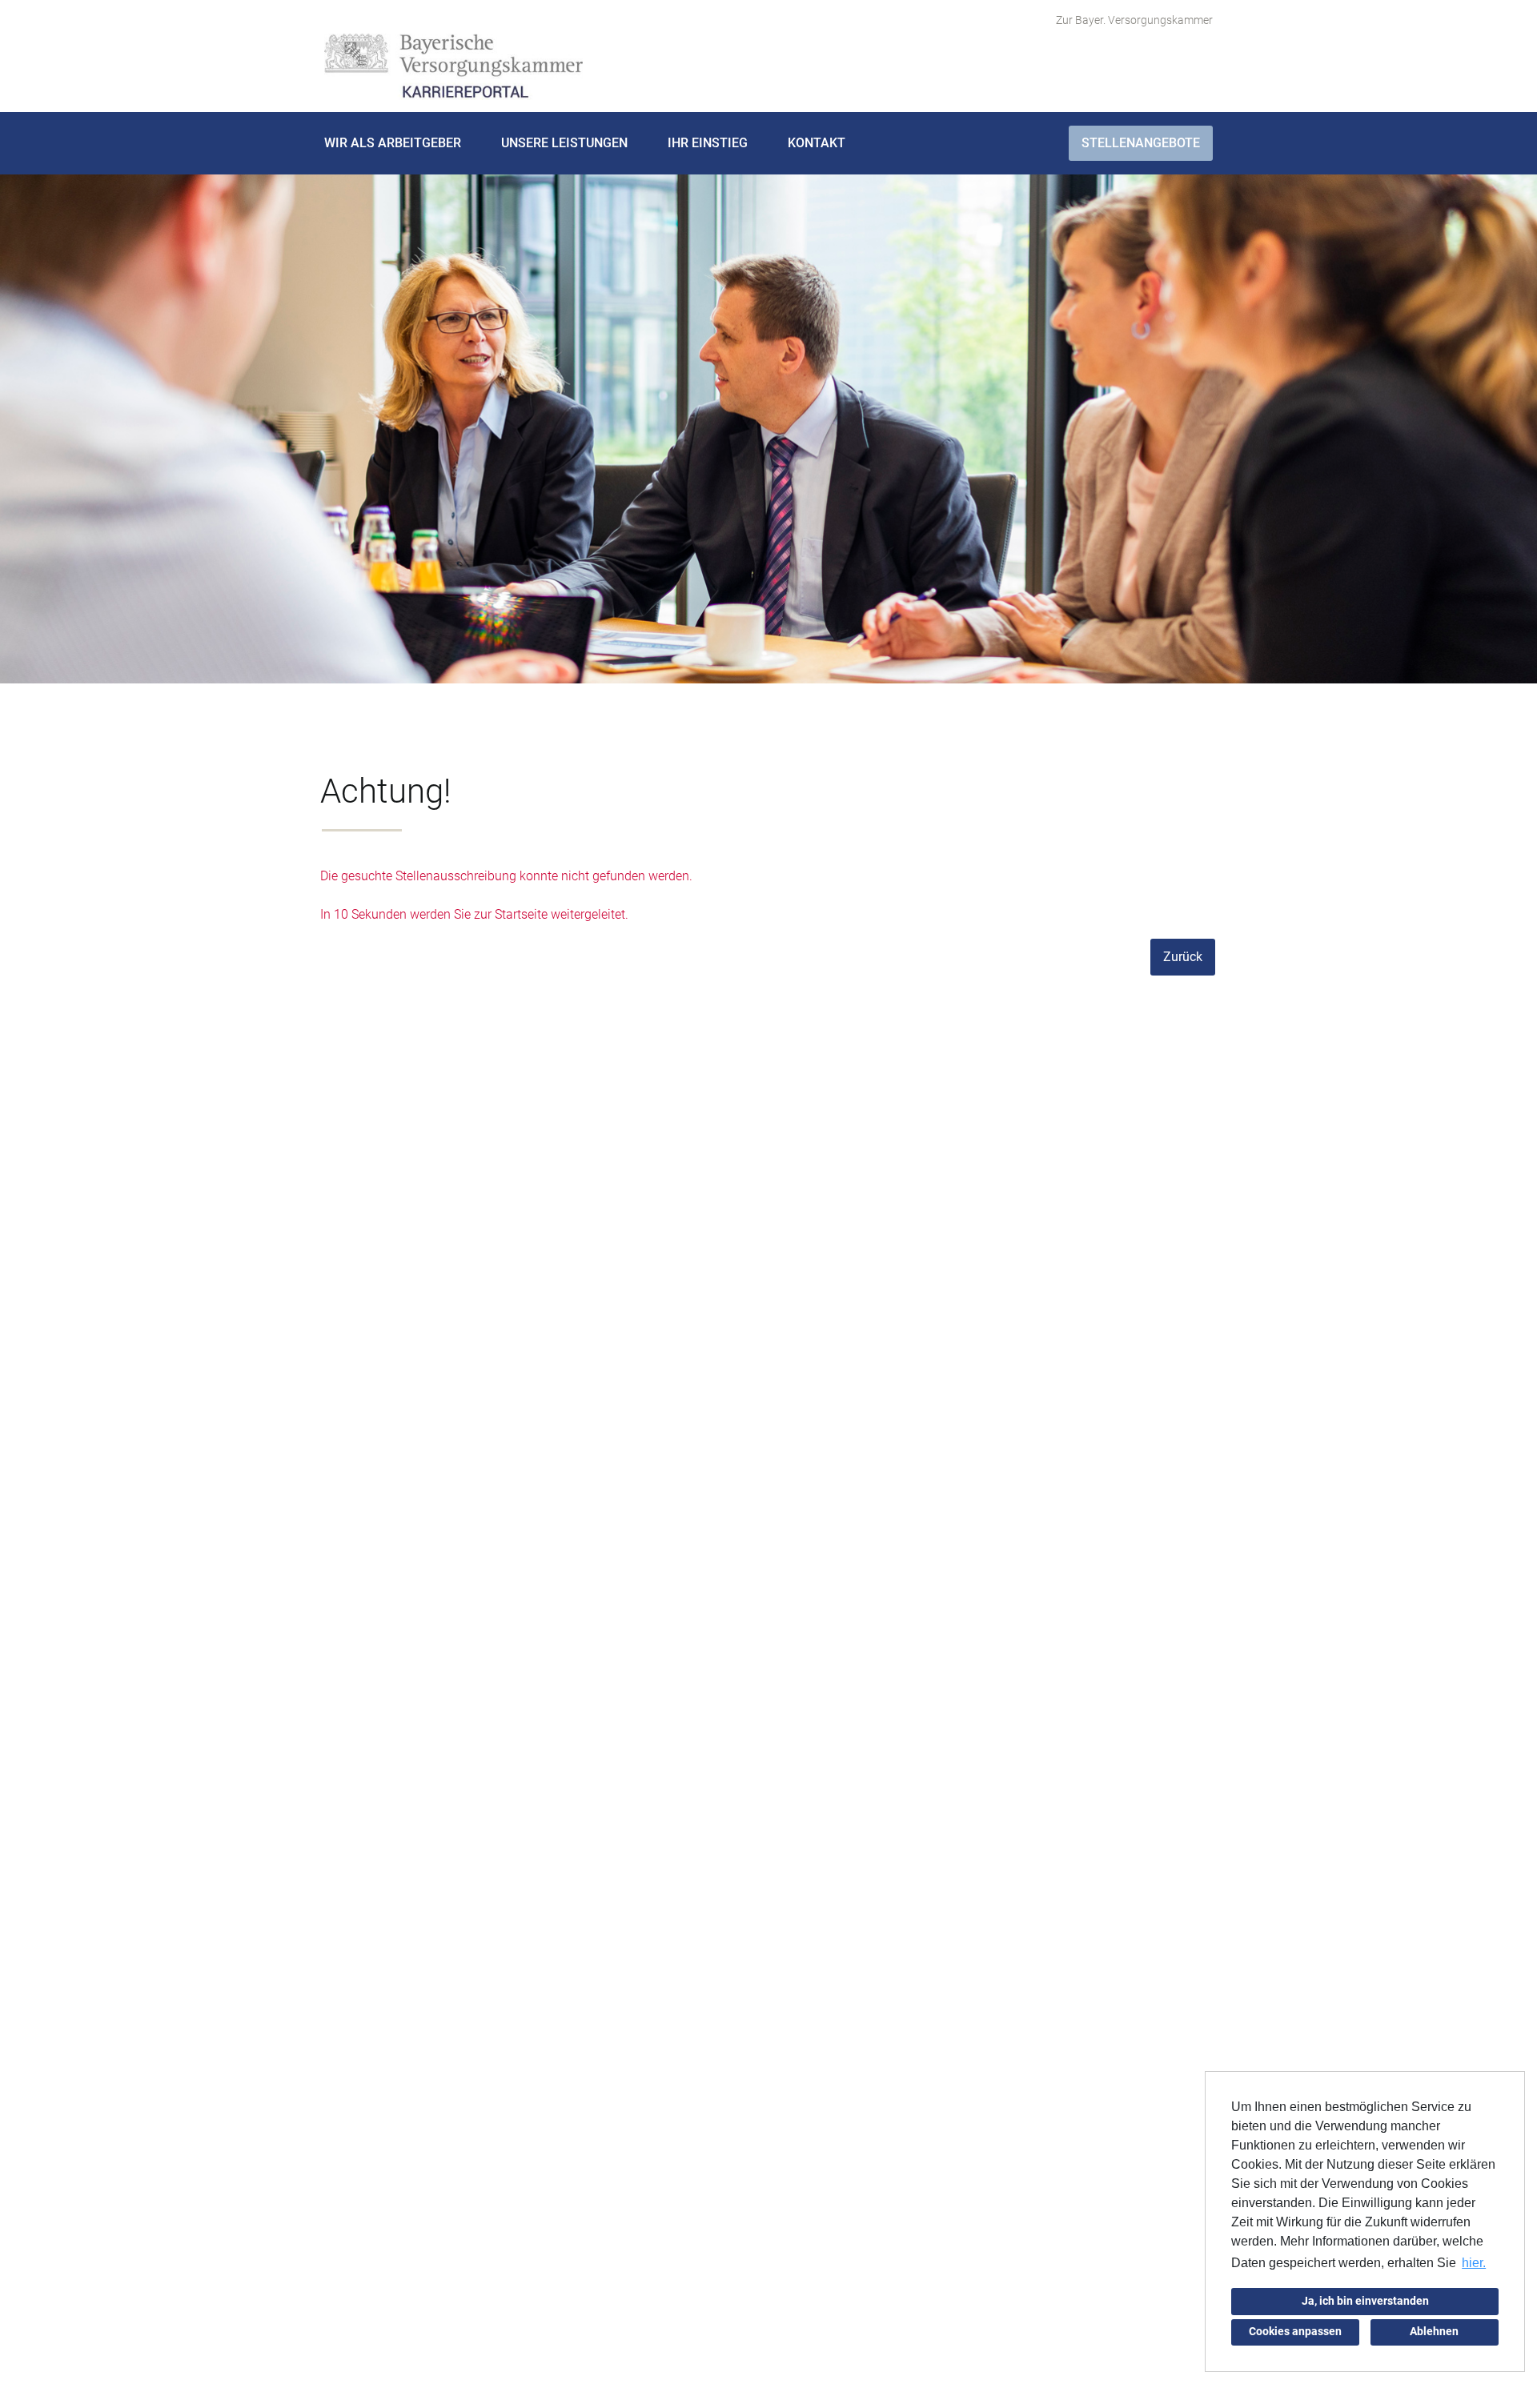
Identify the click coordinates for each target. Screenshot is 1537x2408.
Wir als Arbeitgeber (393, 143)
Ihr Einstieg (708, 143)
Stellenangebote (1141, 143)
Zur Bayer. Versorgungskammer (1134, 20)
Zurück (1183, 957)
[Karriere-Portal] (453, 67)
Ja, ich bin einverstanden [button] (1365, 2301)
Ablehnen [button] (1434, 2332)
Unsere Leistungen (564, 143)
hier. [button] (1474, 2263)
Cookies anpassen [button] (1295, 2332)
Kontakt (817, 143)
